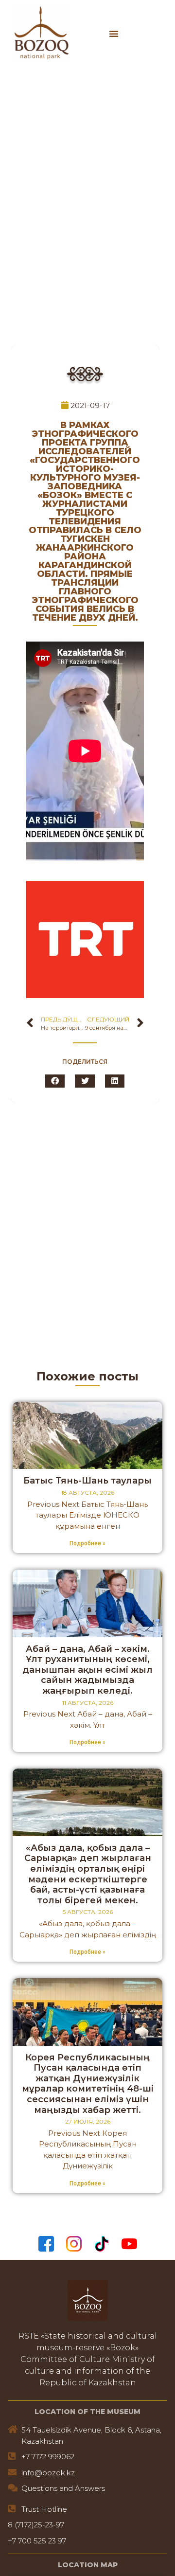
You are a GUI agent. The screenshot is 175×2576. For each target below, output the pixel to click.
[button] (114, 34)
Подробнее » (87, 1543)
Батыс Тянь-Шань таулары (87, 1481)
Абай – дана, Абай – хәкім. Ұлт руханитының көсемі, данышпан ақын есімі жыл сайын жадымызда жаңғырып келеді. (87, 1670)
